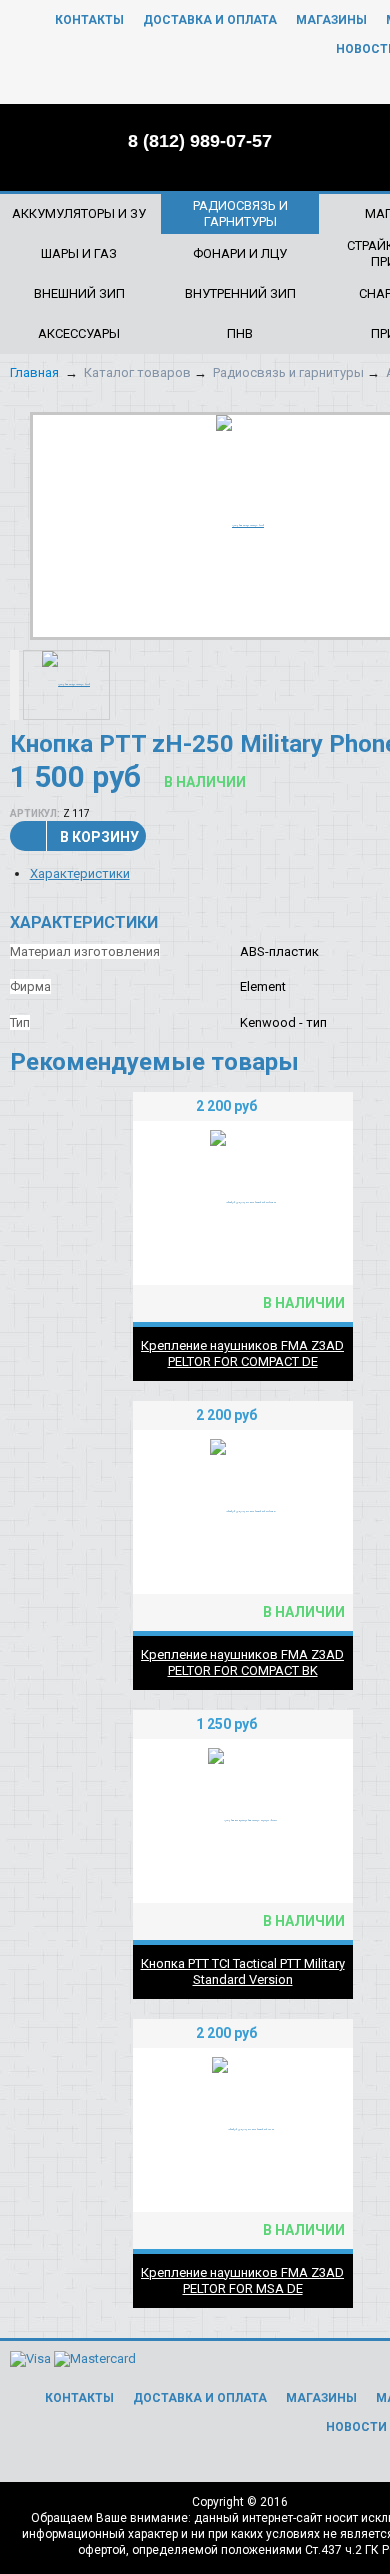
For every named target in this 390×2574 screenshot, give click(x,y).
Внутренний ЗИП (240, 293)
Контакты (89, 20)
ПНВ (240, 333)
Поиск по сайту (327, 139)
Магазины (331, 20)
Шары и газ (79, 253)
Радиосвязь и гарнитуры (240, 213)
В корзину (99, 837)
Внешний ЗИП (79, 293)
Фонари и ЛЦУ (240, 253)
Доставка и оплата (210, 20)
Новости (356, 2427)
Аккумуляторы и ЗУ (79, 213)
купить (326, 1106)
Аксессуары (79, 333)
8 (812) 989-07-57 (200, 141)
